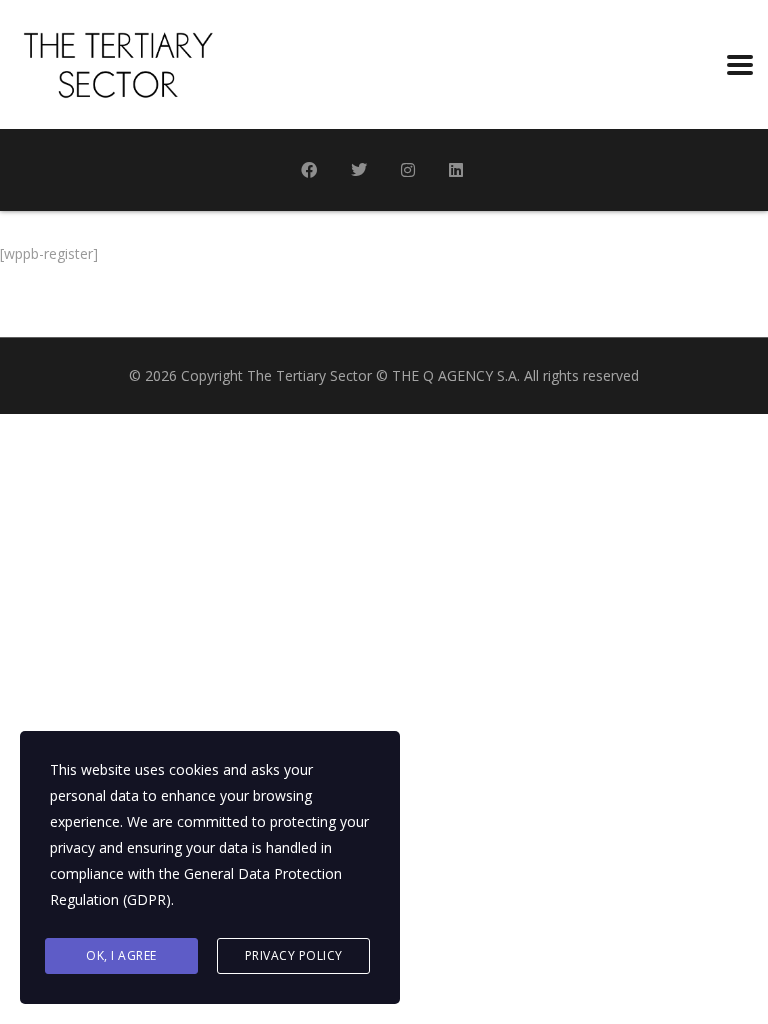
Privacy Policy (294, 955)
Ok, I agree (121, 955)
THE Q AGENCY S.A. (456, 375)
